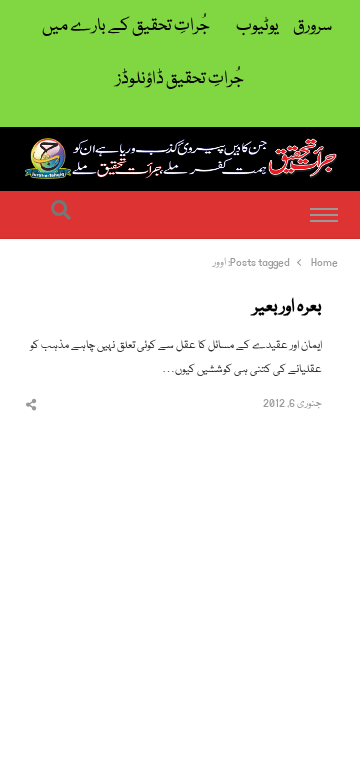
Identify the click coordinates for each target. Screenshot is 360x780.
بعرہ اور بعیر (287, 308)
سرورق (312, 26)
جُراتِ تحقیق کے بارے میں (126, 26)
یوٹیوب (257, 26)
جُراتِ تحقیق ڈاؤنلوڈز (180, 79)
